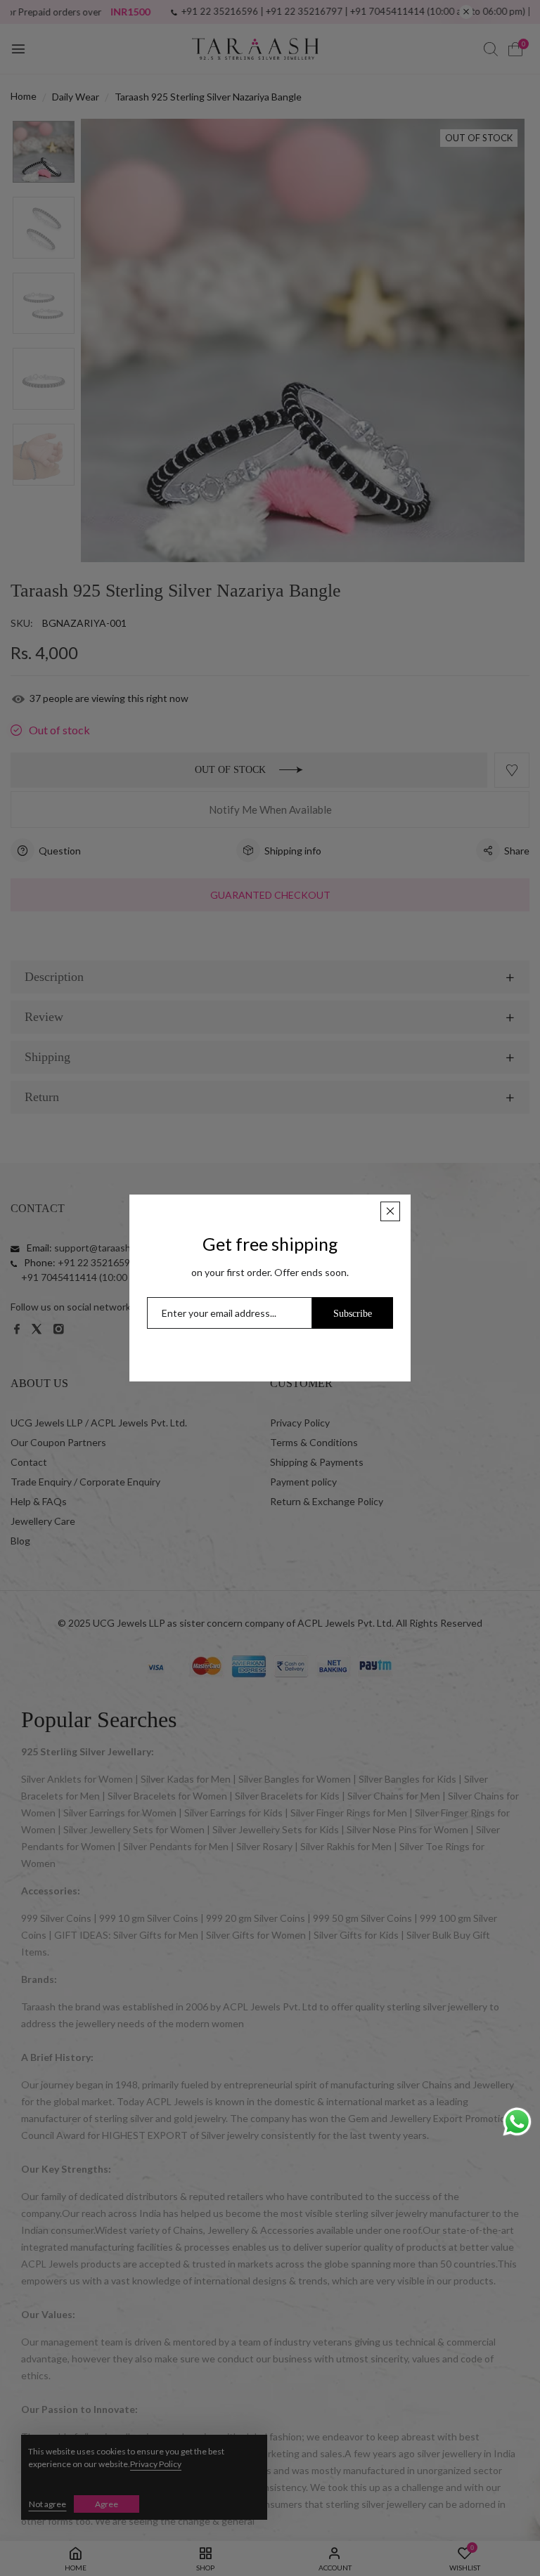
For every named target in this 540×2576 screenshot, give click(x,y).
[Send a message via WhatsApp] (517, 2122)
